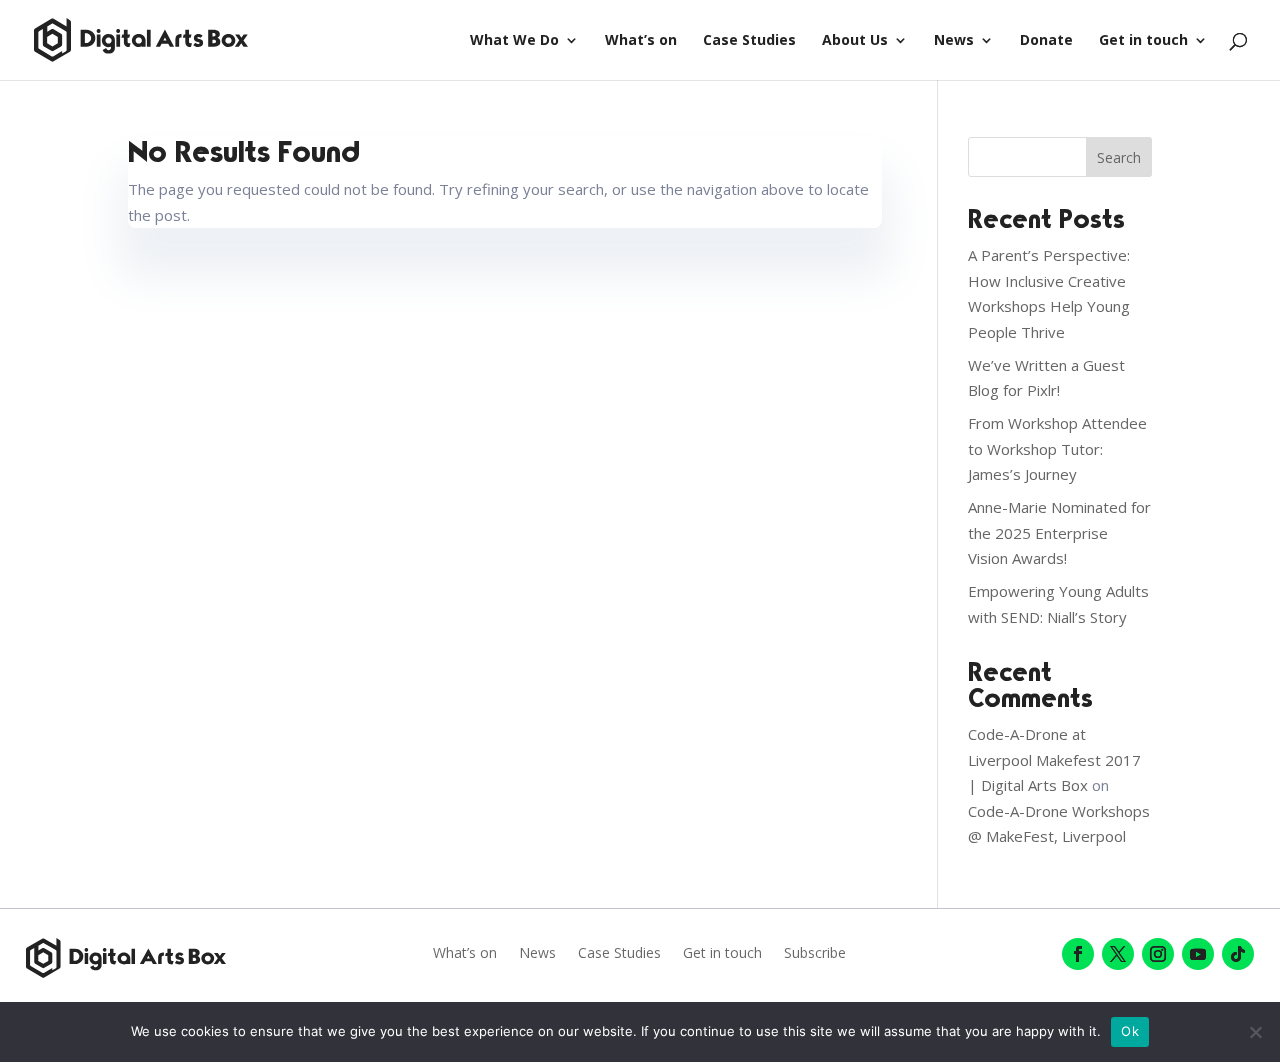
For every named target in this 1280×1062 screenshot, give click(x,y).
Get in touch (1143, 41)
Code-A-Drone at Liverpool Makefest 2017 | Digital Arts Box (1054, 759)
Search (1119, 157)
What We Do (514, 41)
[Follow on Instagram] (1158, 954)
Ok (1130, 1031)
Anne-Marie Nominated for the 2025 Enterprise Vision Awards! (1059, 532)
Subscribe (815, 954)
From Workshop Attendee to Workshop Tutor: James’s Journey (1057, 448)
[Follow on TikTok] (1238, 954)
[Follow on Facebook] (1078, 954)
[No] (1255, 1032)
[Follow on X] (1118, 954)
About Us (855, 41)
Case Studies (749, 41)
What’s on (641, 41)
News (954, 41)
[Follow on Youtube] (1198, 954)
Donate (1046, 41)
